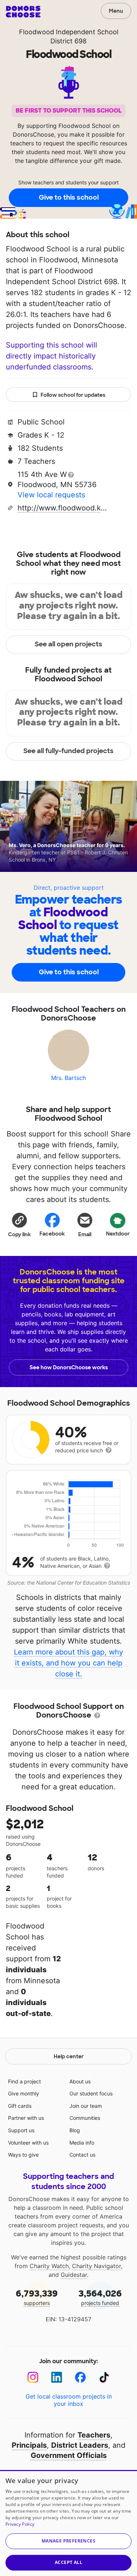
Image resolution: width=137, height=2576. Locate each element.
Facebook (52, 1234)
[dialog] (68, 2523)
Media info (82, 2143)
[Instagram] (33, 2377)
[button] (19, 1225)
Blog (75, 2130)
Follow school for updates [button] (73, 395)
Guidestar (74, 2275)
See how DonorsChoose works (69, 1367)
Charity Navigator (96, 2266)
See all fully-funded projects (68, 751)
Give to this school (69, 197)
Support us (21, 2130)
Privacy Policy (20, 2524)
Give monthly (24, 2093)
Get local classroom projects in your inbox (69, 2400)
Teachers (94, 2435)
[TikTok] (104, 2377)
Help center (69, 2056)
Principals (29, 2445)
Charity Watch (49, 2266)
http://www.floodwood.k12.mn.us (63, 508)
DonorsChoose (23, 12)
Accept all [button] (68, 2562)
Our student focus (91, 2093)
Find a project (24, 2081)
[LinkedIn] (57, 2377)
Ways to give (23, 2155)
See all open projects (68, 644)
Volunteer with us (28, 2143)
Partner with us (26, 2118)
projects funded (100, 2297)
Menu (116, 11)
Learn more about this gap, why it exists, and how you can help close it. (68, 1663)
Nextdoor (118, 1234)
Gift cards (20, 2106)
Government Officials (69, 2455)
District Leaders (80, 2445)
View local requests (51, 495)
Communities (85, 2118)
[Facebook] (81, 2377)
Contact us (82, 2155)
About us (80, 2081)
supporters (37, 2297)
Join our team (86, 2106)
